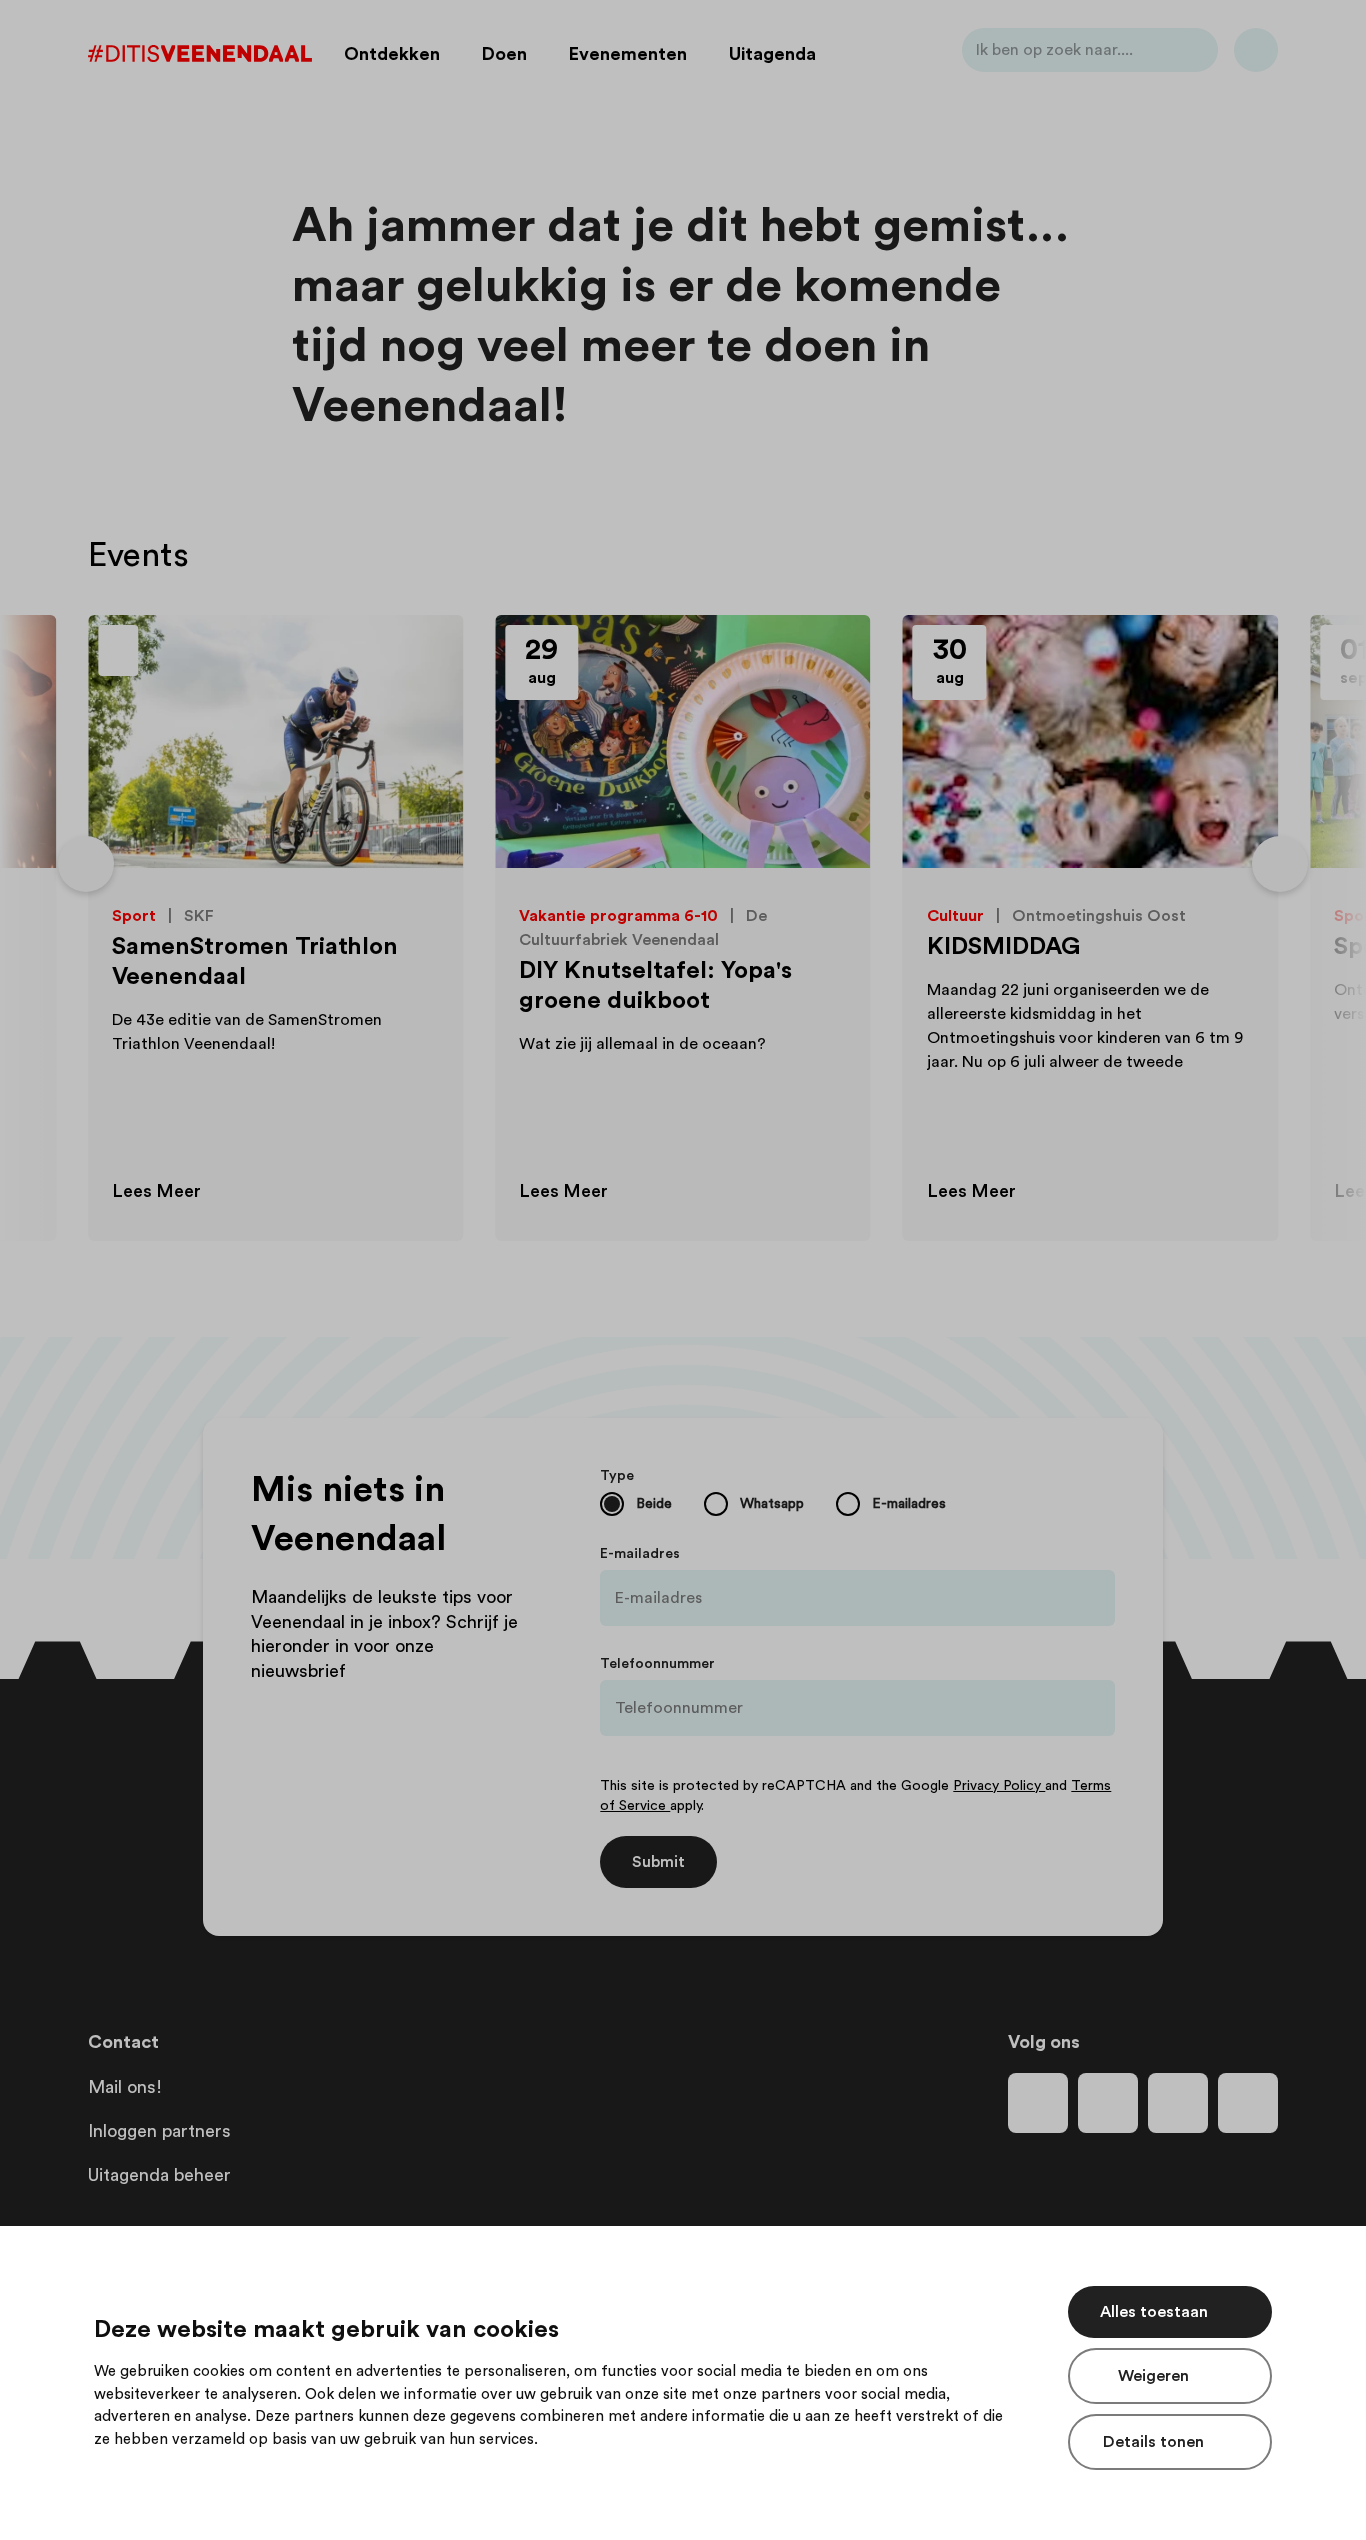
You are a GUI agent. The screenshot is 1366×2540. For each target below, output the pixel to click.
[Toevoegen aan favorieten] (425, 653)
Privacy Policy (999, 1786)
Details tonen (1153, 2442)
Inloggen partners (159, 2131)
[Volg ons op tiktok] (1248, 2103)
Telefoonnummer (657, 1664)
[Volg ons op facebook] (1038, 2103)
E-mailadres (640, 1554)
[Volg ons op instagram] (1108, 2103)
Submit (658, 1862)
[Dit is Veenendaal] (200, 53)
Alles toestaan (1154, 2312)
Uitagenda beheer (159, 2175)
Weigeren (1153, 2376)
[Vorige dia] (86, 864)
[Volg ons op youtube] (1178, 2103)
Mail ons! (125, 2087)
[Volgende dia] (1280, 864)
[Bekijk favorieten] (1256, 53)
